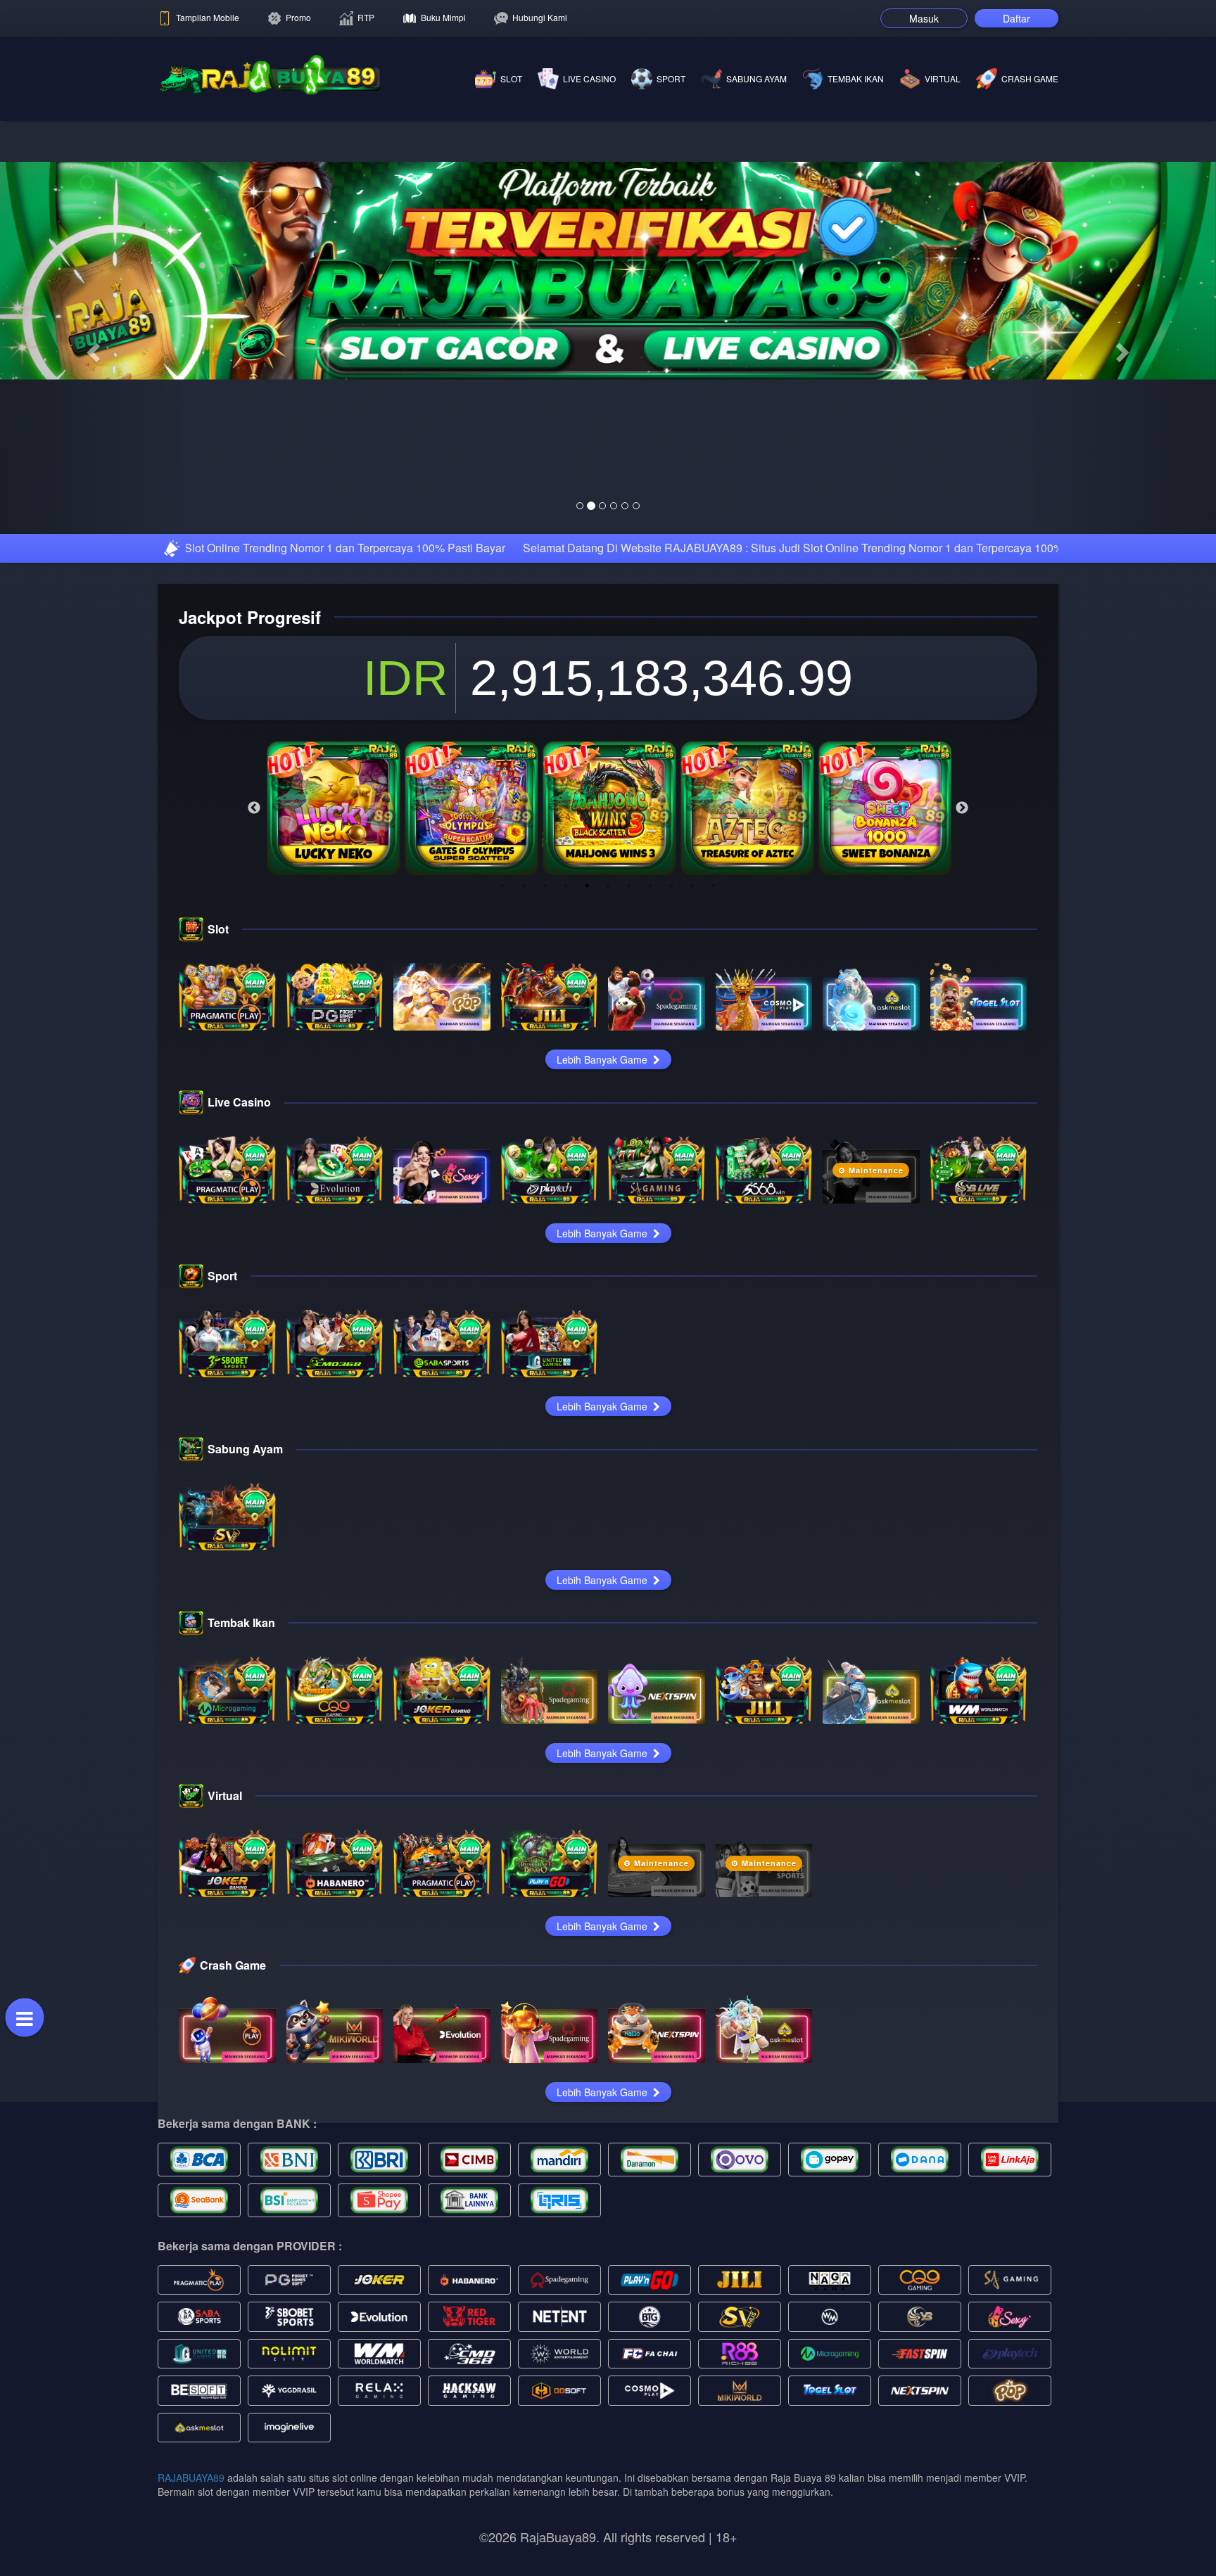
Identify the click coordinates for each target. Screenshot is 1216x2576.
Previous (254, 1006)
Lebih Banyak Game (603, 1257)
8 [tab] (650, 1083)
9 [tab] (671, 1083)
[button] (91, 447)
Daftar (1016, 18)
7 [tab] (629, 1083)
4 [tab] (566, 1083)
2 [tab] (524, 1083)
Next (962, 1006)
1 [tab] (502, 1083)
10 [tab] (692, 1083)
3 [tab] (545, 1083)
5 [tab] (587, 1083)
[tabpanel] (334, 1006)
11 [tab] (714, 1083)
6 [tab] (608, 1083)
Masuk (924, 18)
